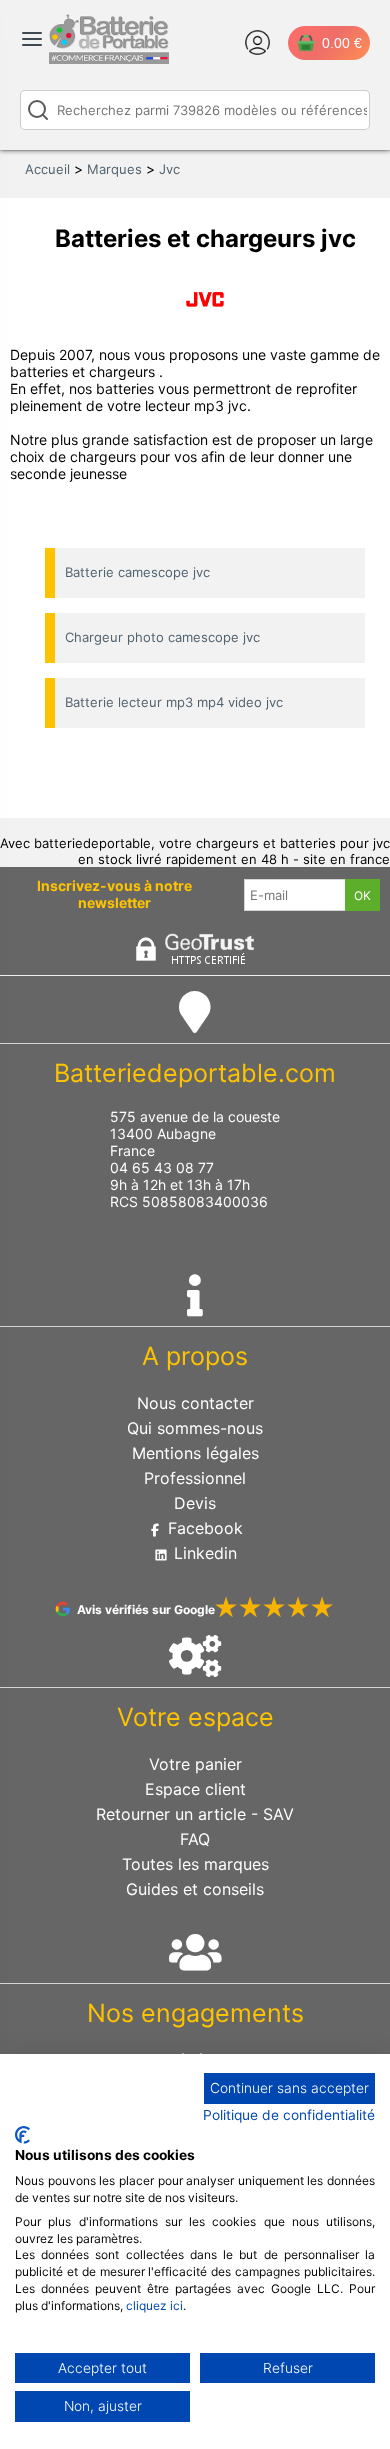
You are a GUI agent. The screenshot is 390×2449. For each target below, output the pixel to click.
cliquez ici (154, 2305)
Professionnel (195, 1478)
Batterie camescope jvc (137, 572)
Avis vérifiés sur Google (146, 1609)
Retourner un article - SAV (195, 1814)
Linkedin (203, 1553)
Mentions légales (195, 1453)
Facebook (203, 1528)
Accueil (47, 169)
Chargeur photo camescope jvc (162, 637)
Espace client (195, 1789)
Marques (114, 169)
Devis (195, 1503)
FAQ (195, 1839)
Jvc (169, 169)
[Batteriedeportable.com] (109, 59)
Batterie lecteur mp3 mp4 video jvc (174, 702)
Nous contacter (195, 1403)
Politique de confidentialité (289, 2115)
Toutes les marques (195, 1864)
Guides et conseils (195, 1889)
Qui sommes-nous (195, 1428)
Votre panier (195, 1764)
